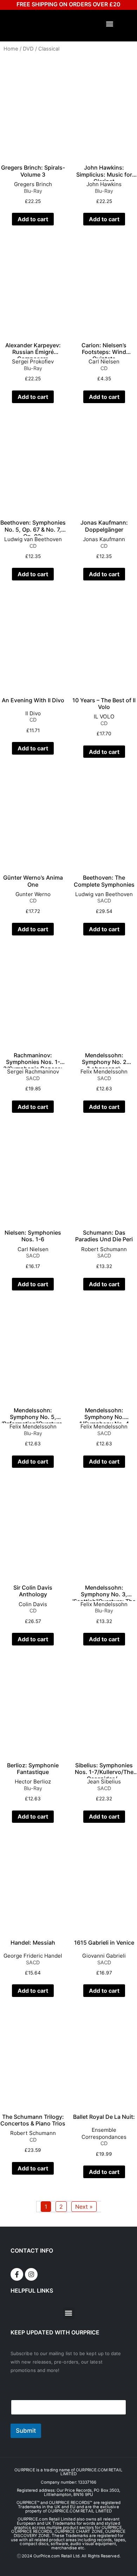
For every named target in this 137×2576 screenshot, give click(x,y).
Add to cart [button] (33, 219)
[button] (110, 24)
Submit (26, 2431)
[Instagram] (31, 2274)
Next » (84, 2207)
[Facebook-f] (17, 2274)
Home (11, 49)
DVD (28, 49)
